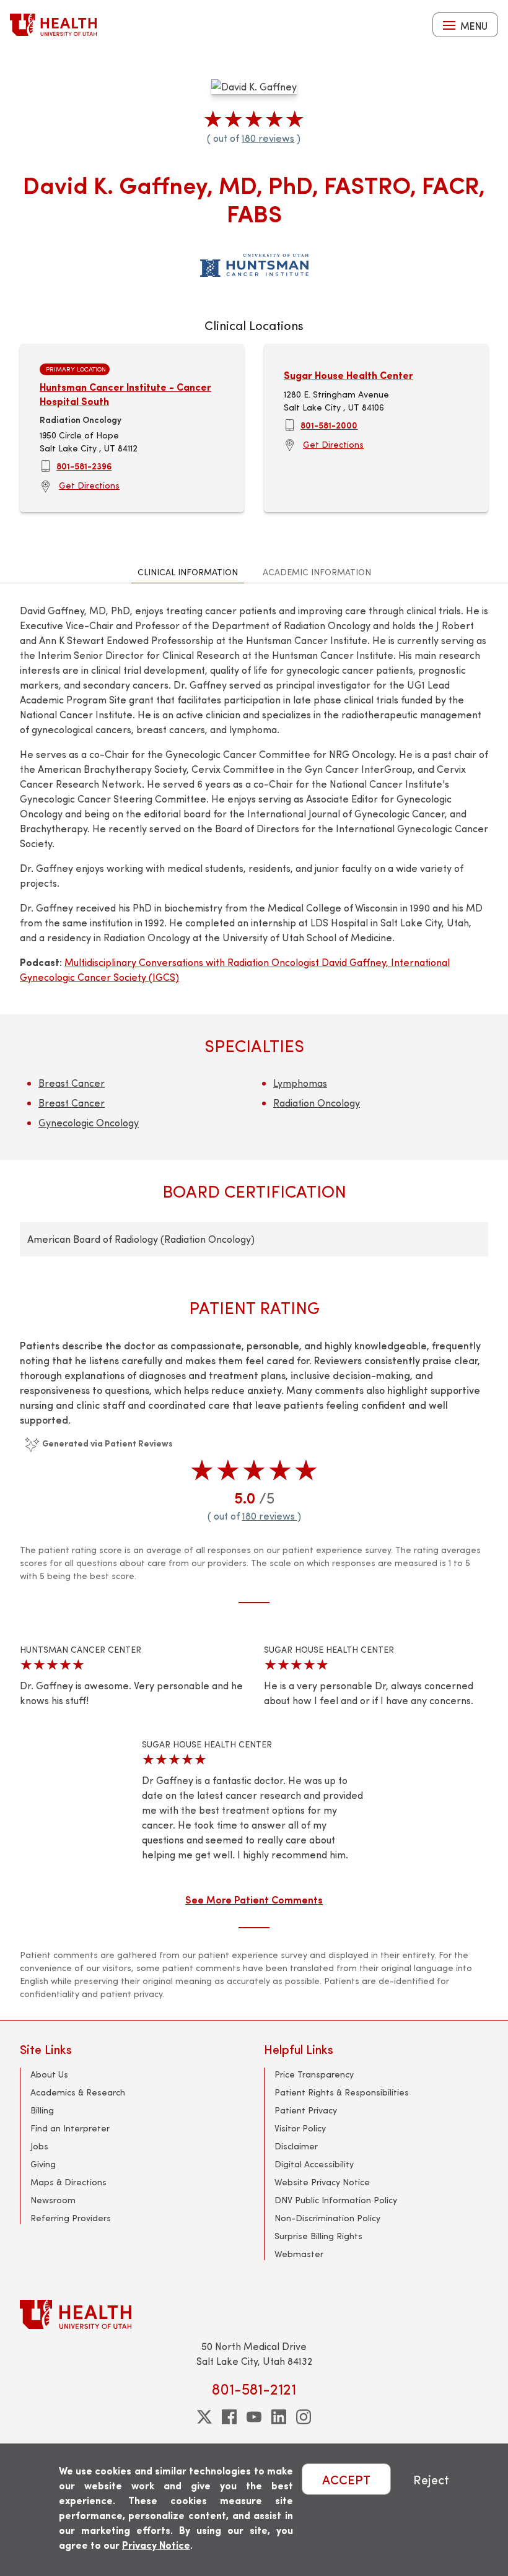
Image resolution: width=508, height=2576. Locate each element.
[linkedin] (279, 2417)
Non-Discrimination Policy (327, 2218)
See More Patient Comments (254, 1899)
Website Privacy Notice (322, 2182)
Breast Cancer (72, 1083)
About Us (49, 2074)
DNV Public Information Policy (336, 2200)
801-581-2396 (84, 466)
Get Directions (89, 485)
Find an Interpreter (70, 2128)
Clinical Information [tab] (188, 572)
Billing (42, 2110)
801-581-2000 (329, 425)
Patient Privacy (306, 2110)
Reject (431, 2479)
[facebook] (229, 2417)
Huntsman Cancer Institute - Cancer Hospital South (125, 394)
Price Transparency (314, 2074)
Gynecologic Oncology (89, 1122)
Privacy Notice (156, 2545)
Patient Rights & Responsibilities (342, 2092)
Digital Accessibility (314, 2164)
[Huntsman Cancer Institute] (254, 263)
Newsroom (53, 2200)
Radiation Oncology (317, 1103)
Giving (43, 2164)
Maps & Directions (68, 2182)
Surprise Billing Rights (318, 2236)
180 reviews (268, 138)
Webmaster (299, 2254)
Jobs (39, 2146)
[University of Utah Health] (53, 25)
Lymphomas (300, 1083)
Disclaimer (296, 2146)
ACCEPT (346, 2479)
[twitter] (204, 2417)
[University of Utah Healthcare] (254, 2314)
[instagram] (304, 2417)
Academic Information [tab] (317, 572)
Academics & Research (78, 2092)
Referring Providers (71, 2218)
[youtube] (254, 2417)
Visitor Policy (300, 2128)
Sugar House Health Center (348, 375)
